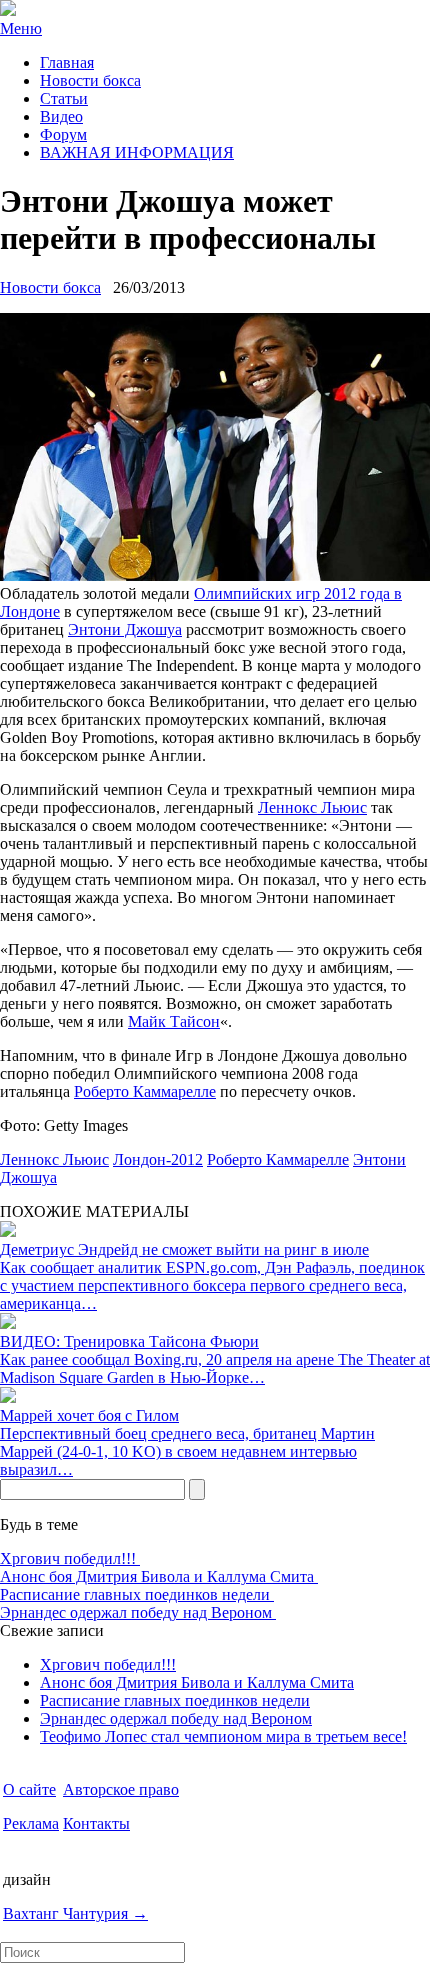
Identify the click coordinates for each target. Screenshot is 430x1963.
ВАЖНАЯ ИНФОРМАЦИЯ (137, 152)
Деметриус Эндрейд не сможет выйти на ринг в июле (184, 1249)
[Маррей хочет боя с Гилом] (8, 1397)
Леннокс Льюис (312, 807)
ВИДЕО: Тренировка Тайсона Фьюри (129, 1341)
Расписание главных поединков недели (137, 1594)
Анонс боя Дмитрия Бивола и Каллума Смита (159, 1576)
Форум (63, 134)
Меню (21, 28)
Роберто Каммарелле (145, 1091)
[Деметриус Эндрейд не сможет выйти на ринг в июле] (8, 1231)
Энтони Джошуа (125, 629)
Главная (67, 62)
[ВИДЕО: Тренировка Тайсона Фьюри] (8, 1323)
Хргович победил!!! (70, 1558)
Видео (61, 116)
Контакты (96, 1823)
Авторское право (121, 1789)
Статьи (64, 98)
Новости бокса (90, 80)
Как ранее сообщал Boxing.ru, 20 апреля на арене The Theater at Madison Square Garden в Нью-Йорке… (215, 1368)
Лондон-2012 (158, 1159)
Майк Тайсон (174, 1021)
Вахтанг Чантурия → (75, 1913)
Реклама (31, 1823)
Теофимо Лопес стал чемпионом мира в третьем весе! (223, 1736)
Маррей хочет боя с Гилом (89, 1415)
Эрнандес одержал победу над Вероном (138, 1612)
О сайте (29, 1789)
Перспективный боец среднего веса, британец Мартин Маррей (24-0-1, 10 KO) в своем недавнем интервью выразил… (187, 1451)
